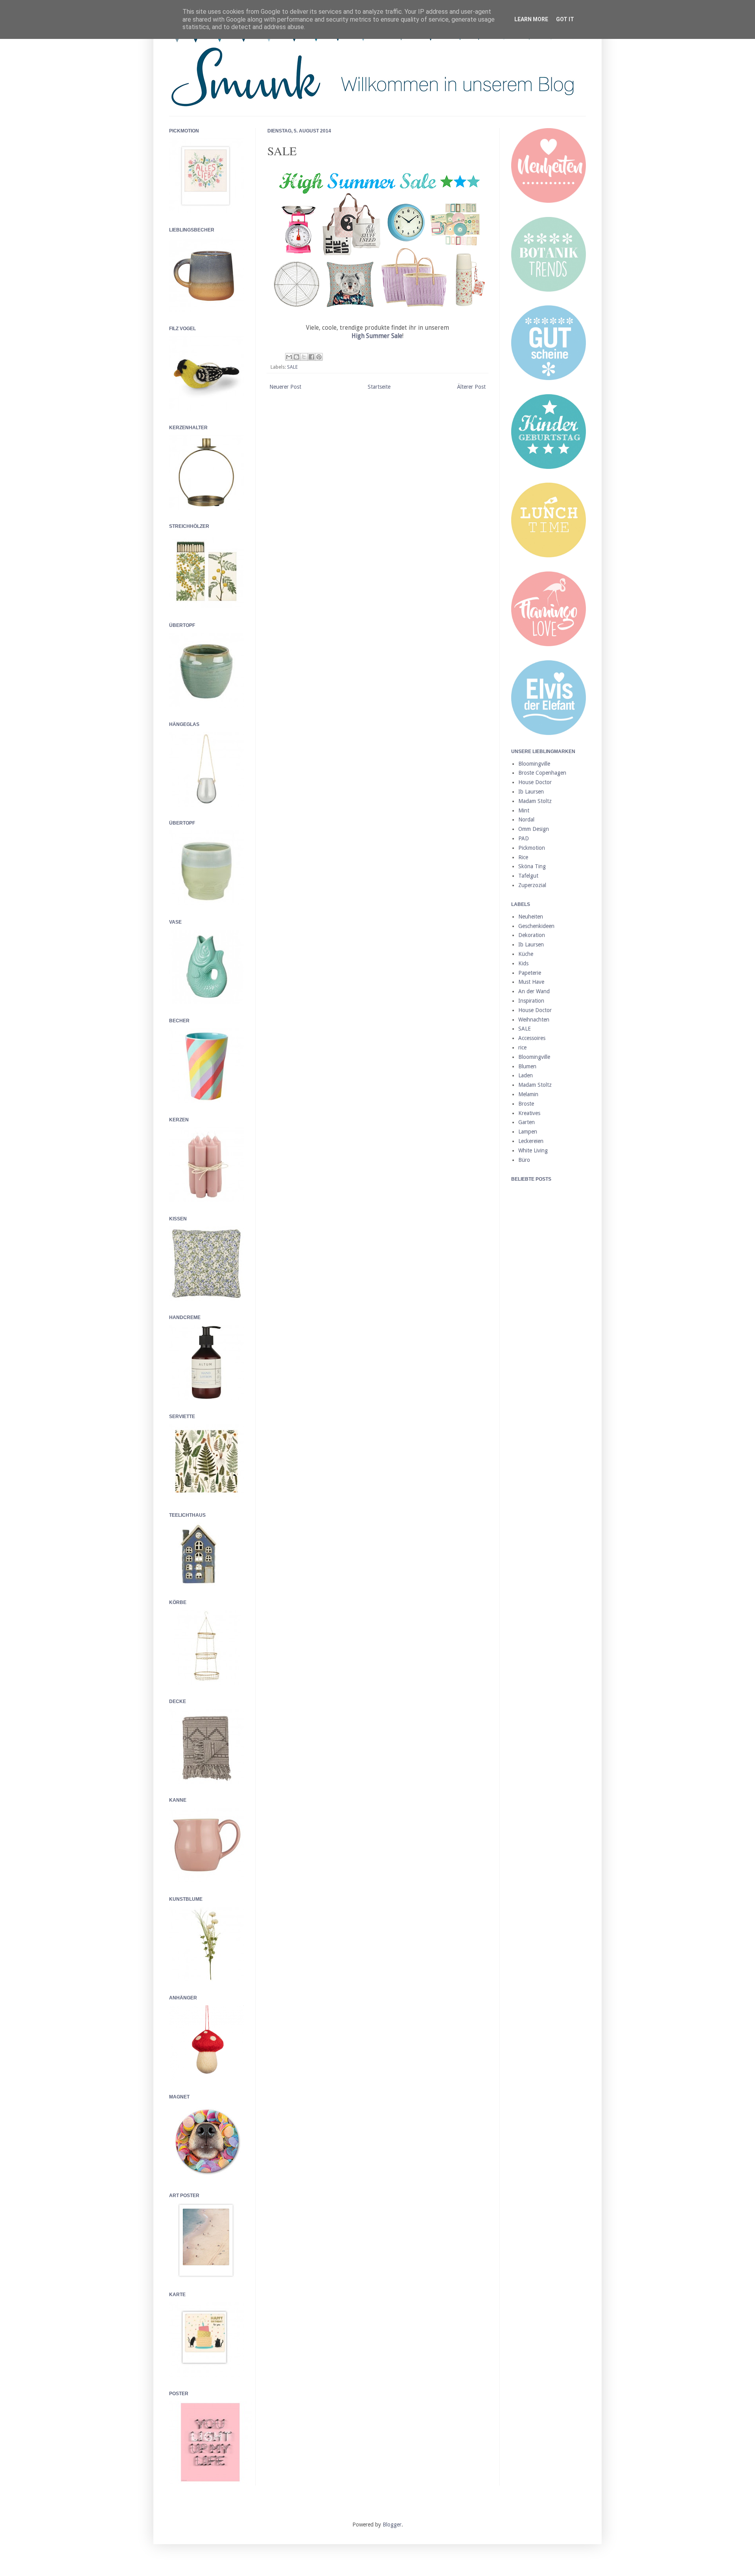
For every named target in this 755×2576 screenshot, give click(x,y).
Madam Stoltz (535, 801)
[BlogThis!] (296, 357)
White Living (533, 1150)
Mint (524, 810)
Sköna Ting (532, 866)
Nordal (526, 819)
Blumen (527, 1066)
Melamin (528, 1094)
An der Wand (534, 991)
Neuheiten (531, 917)
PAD (524, 838)
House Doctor (535, 782)
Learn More (531, 19)
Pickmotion (532, 848)
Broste (526, 1104)
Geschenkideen (536, 926)
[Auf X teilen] (304, 357)
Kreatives (529, 1113)
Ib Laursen (531, 792)
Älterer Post (471, 387)
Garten (527, 1122)
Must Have (531, 982)
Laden (526, 1075)
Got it (565, 19)
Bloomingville (534, 764)
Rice (523, 857)
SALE (292, 367)
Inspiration (531, 1001)
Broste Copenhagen (542, 773)
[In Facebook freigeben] (311, 357)
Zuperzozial (532, 885)
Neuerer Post (285, 387)
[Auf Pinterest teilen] (319, 357)
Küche (526, 954)
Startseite (379, 387)
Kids (523, 963)
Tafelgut (528, 876)
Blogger (392, 2525)
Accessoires (532, 1038)
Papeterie (530, 973)
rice (522, 1047)
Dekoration (532, 935)
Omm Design (534, 829)
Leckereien (531, 1141)
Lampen (528, 1132)
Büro (524, 1160)
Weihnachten (534, 1020)
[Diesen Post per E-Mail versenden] (289, 357)
